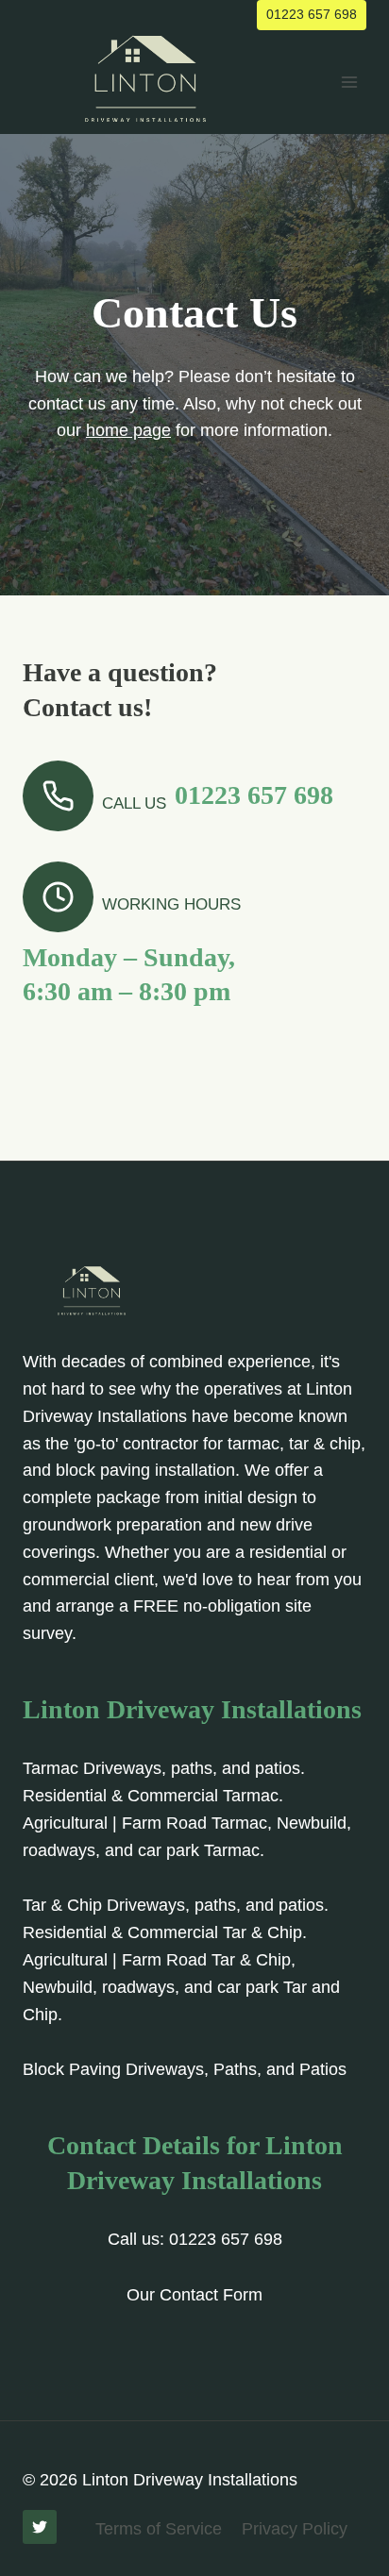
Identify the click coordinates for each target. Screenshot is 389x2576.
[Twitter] (40, 2527)
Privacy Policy (295, 2529)
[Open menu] (349, 82)
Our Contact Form (194, 2295)
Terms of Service (159, 2529)
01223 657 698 (312, 14)
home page (128, 430)
